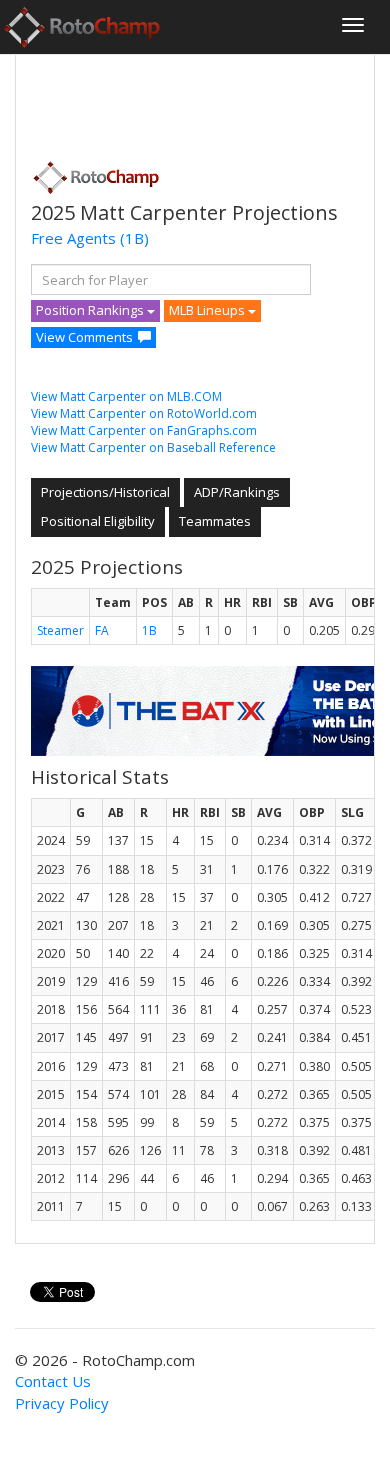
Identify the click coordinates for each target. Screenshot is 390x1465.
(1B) (134, 238)
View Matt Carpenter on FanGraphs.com (144, 430)
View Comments (84, 337)
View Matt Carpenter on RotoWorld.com (144, 413)
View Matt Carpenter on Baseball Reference (153, 447)
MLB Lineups (208, 310)
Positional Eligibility (98, 521)
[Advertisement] (191, 101)
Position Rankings (91, 310)
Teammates (215, 521)
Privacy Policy (62, 1403)
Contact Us (53, 1381)
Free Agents (73, 238)
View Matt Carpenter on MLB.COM (126, 396)
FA (102, 630)
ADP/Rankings (237, 492)
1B (149, 630)
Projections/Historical (105, 492)
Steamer (60, 630)
